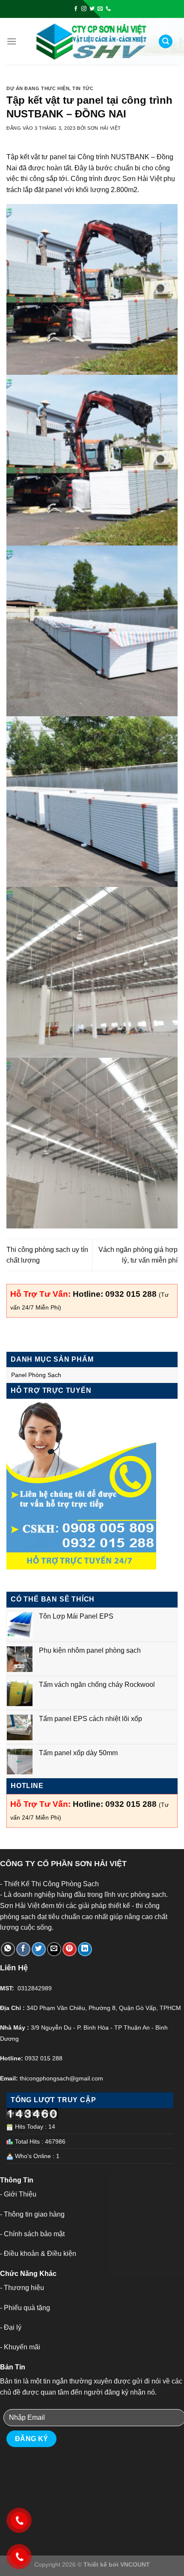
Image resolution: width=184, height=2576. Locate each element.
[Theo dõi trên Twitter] (92, 9)
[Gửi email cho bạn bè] (54, 1949)
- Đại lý (11, 2327)
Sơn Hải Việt (104, 128)
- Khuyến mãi (20, 2347)
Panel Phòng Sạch (36, 1375)
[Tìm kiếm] (166, 42)
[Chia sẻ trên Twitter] (39, 1949)
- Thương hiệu (22, 2288)
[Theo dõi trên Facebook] (76, 9)
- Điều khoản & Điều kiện (38, 2254)
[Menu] (12, 41)
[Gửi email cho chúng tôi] (100, 9)
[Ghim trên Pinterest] (70, 1949)
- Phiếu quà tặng (25, 2308)
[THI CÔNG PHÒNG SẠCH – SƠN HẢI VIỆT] (92, 42)
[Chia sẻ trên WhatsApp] (8, 1949)
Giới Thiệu (20, 2194)
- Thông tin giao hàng (32, 2214)
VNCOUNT (135, 2564)
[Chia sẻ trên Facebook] (23, 1949)
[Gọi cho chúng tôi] (108, 9)
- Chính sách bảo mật (32, 2234)
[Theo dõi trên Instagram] (84, 9)
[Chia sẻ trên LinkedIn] (85, 1949)
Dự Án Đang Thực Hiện (38, 88)
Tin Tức (83, 88)
